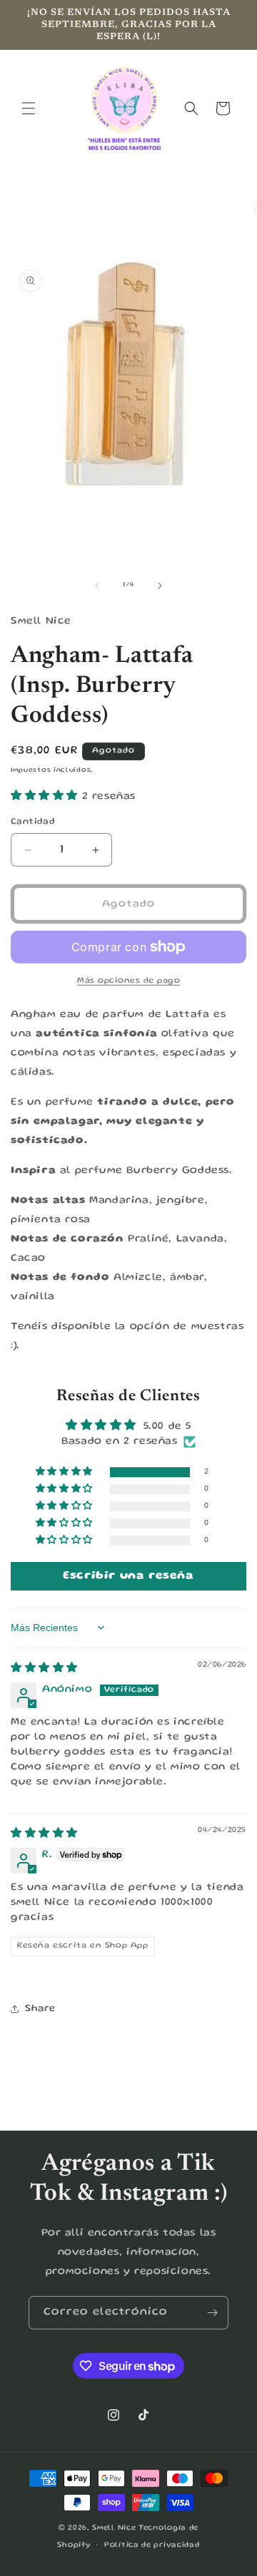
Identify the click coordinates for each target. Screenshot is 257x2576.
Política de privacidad (152, 2545)
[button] (29, 108)
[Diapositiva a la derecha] (160, 586)
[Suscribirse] (212, 2313)
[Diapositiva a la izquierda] (97, 586)
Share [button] (40, 2009)
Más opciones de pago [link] (128, 981)
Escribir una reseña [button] (128, 1576)
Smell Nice (114, 2528)
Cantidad (33, 822)
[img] (44, 1669)
